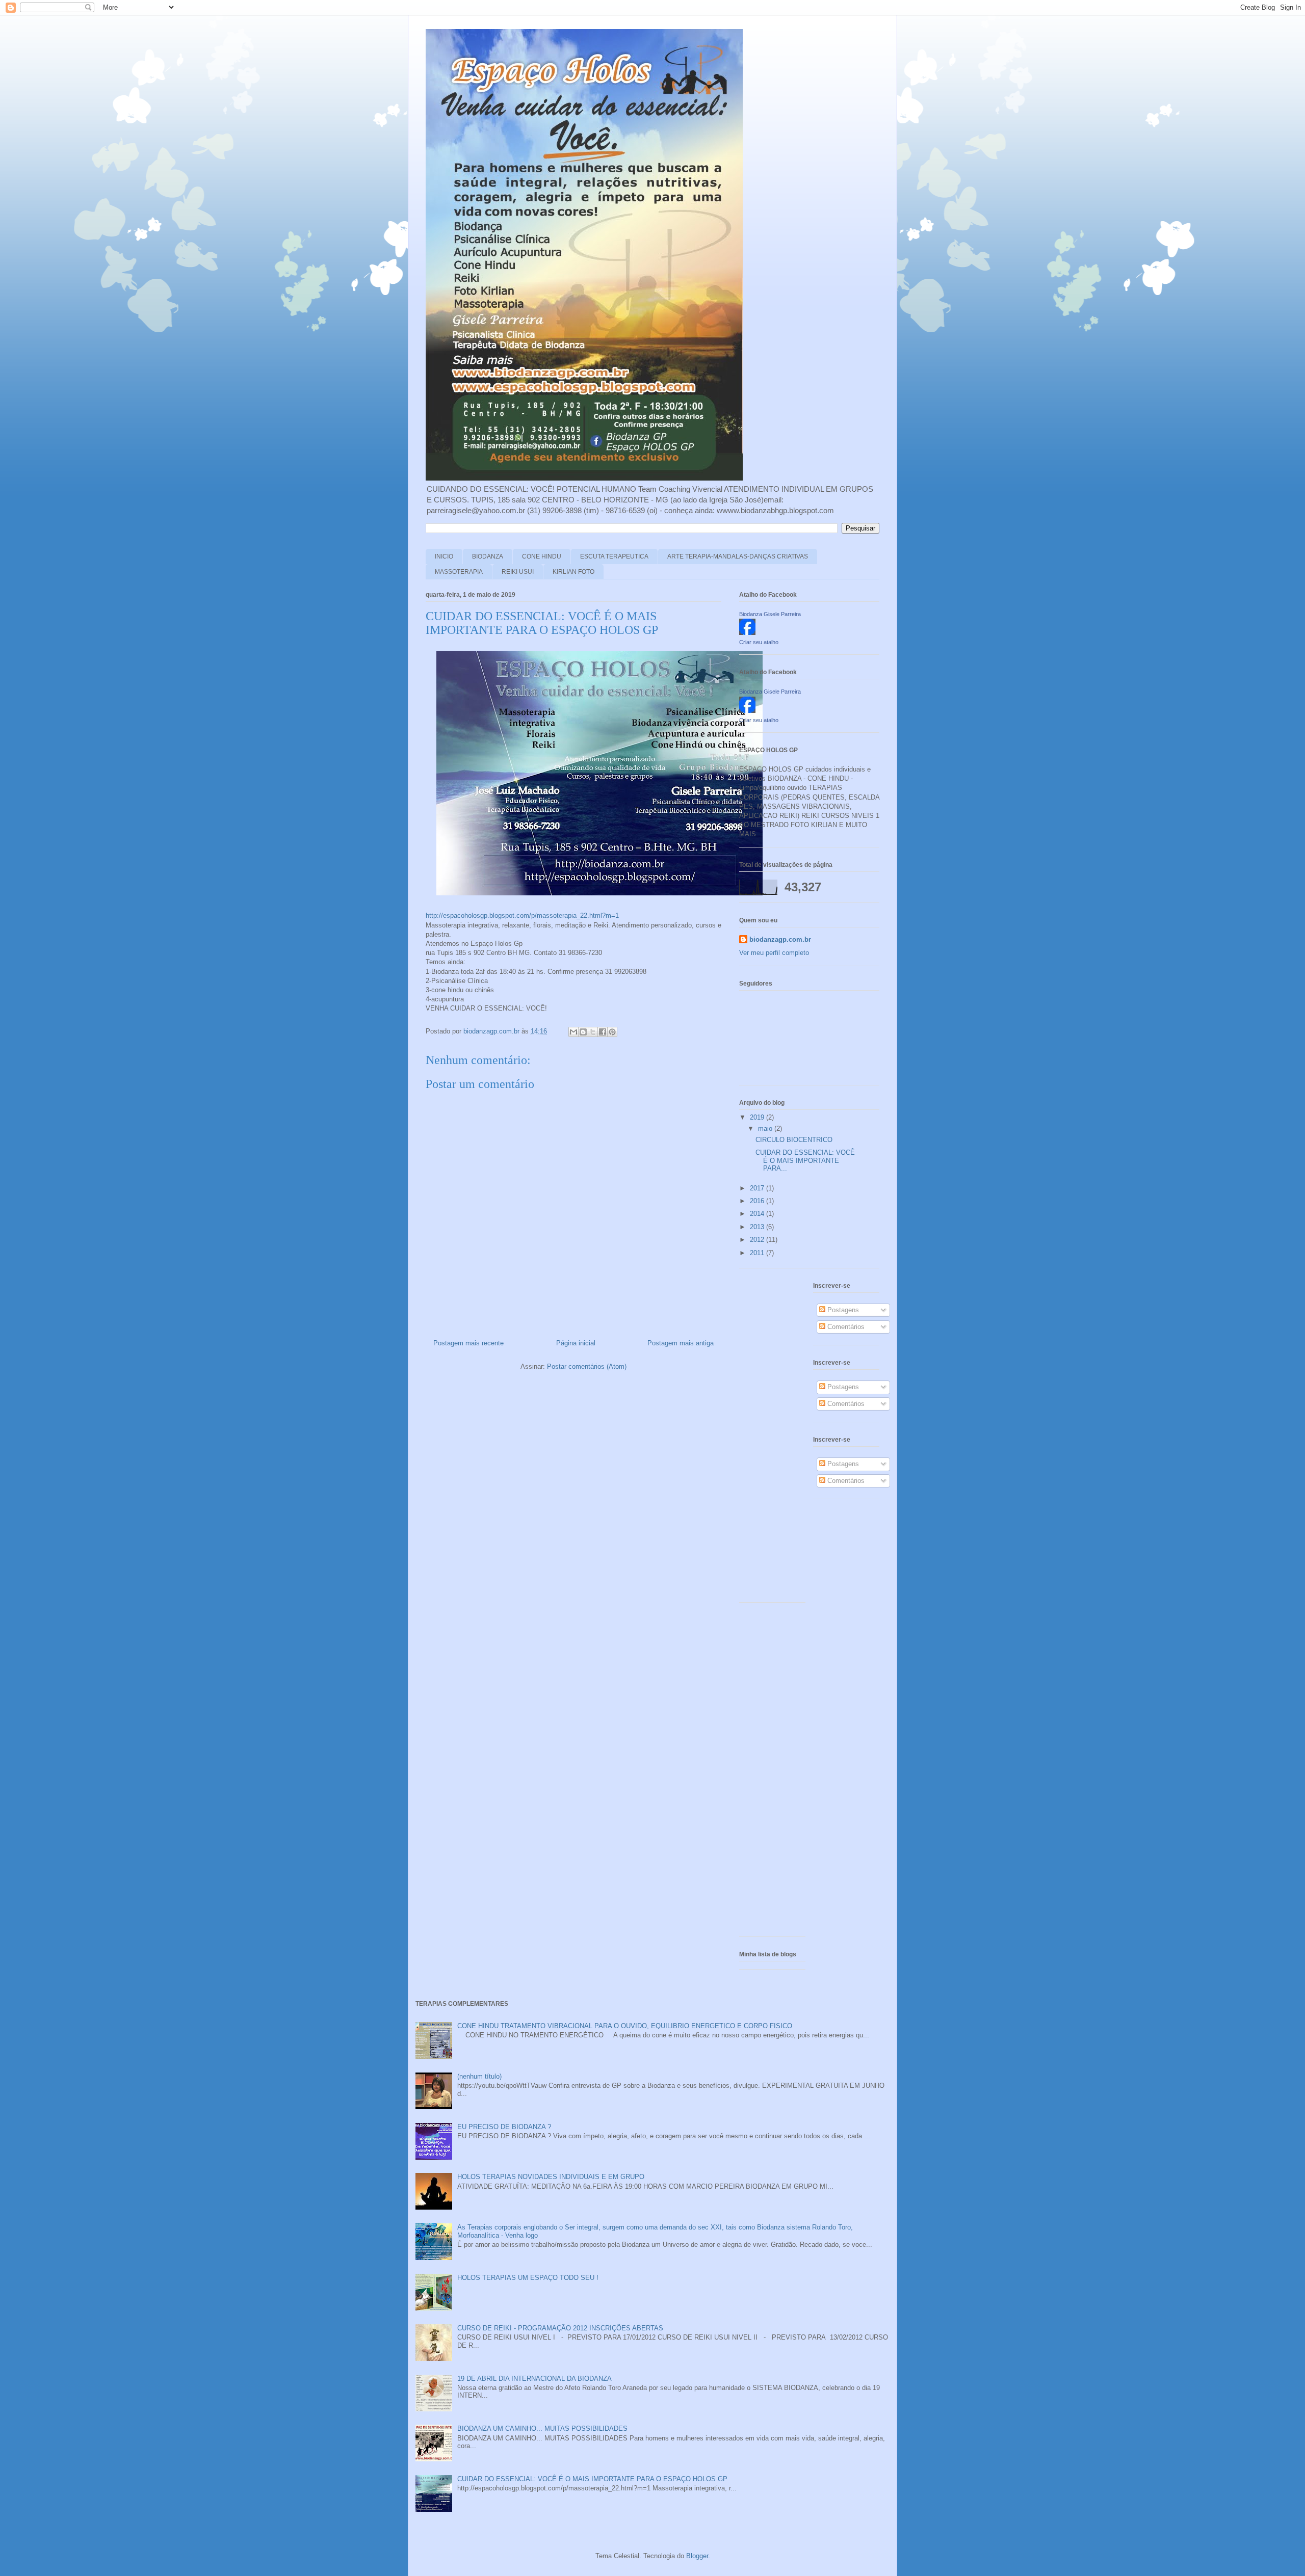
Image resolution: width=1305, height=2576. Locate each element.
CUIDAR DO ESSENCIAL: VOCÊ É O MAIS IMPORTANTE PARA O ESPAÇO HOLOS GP (592, 2479)
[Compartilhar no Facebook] (603, 1032)
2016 (758, 1201)
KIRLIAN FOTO (573, 572)
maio (766, 1128)
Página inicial (576, 1343)
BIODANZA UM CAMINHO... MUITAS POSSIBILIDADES (542, 2428)
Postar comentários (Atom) (587, 1366)
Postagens (842, 1310)
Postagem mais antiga (681, 1343)
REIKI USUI (518, 572)
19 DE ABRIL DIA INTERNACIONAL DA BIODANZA (534, 2379)
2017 (758, 1188)
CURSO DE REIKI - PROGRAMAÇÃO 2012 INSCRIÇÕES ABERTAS (560, 2328)
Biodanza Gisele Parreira (770, 614)
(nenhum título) (479, 2076)
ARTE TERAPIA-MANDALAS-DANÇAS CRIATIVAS (738, 556)
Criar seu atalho (759, 642)
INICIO (444, 556)
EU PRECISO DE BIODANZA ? (504, 2127)
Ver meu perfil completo (774, 953)
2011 (758, 1253)
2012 (758, 1240)
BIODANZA (488, 556)
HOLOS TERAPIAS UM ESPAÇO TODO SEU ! (528, 2278)
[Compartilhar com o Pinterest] (612, 1032)
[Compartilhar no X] (593, 1032)
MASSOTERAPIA (459, 572)
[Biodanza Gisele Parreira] (747, 633)
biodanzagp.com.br (780, 939)
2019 (758, 1117)
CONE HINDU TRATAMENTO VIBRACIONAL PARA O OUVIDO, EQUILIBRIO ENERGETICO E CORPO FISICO (625, 2026)
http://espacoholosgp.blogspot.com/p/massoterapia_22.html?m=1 (522, 915)
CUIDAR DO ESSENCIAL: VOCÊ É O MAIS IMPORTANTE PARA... (805, 1160)
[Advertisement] (770, 1439)
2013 (758, 1227)
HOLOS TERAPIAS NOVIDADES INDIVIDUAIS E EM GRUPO (551, 2177)
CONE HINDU (542, 556)
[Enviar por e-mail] (573, 1032)
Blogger (697, 2556)
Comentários (845, 1327)
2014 (758, 1214)
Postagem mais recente (468, 1343)
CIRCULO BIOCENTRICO (794, 1140)
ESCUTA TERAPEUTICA (614, 556)
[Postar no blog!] (583, 1032)
